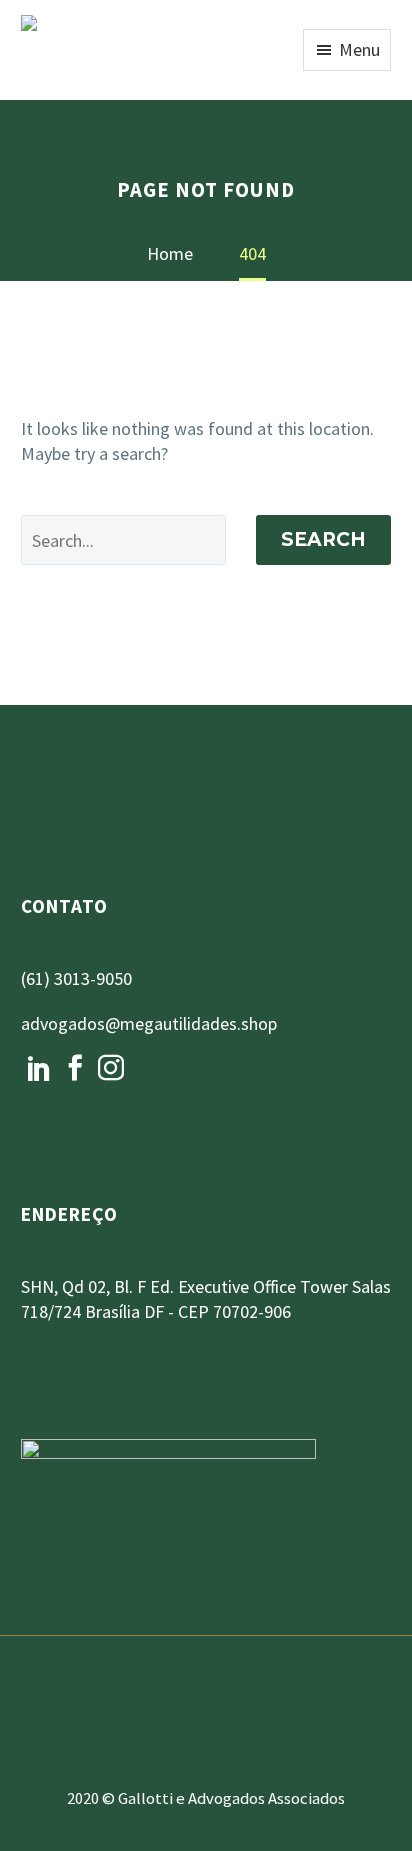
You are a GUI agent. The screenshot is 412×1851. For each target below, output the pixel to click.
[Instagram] (111, 1068)
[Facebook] (75, 1068)
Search (323, 539)
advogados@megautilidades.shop (149, 1023)
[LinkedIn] (39, 1068)
